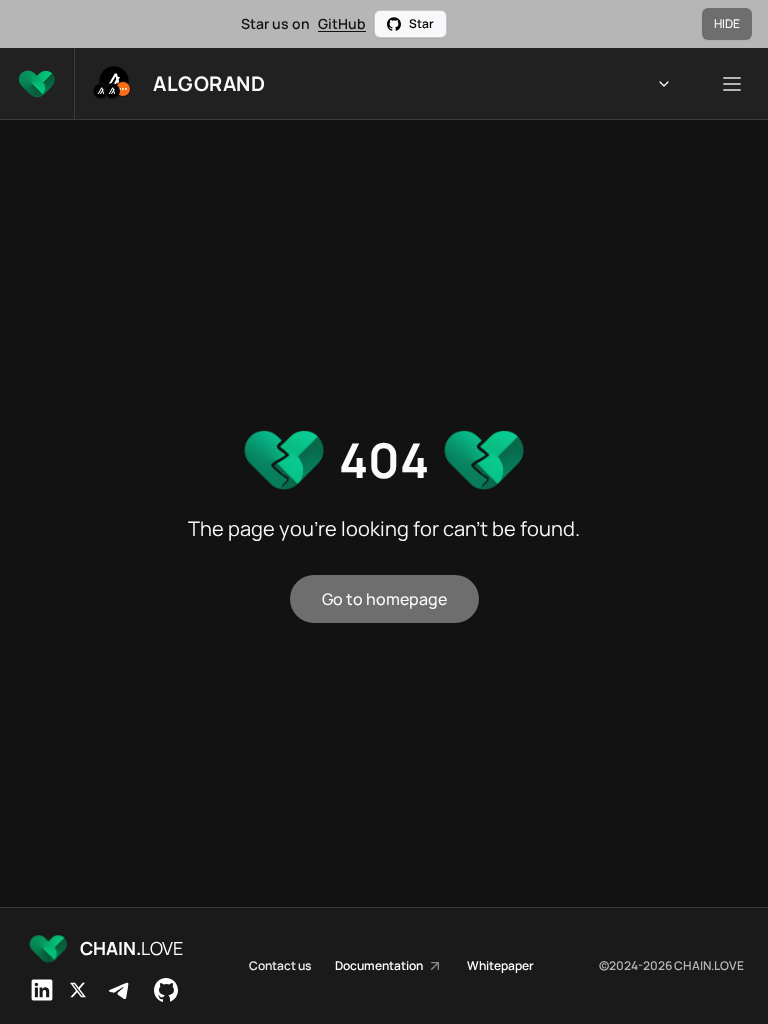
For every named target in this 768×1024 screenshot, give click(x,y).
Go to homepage (384, 599)
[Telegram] (120, 990)
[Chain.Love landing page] (37, 83)
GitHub (342, 23)
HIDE (727, 23)
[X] (78, 990)
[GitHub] (166, 990)
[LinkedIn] (42, 990)
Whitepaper (500, 966)
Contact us (280, 966)
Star (421, 23)
